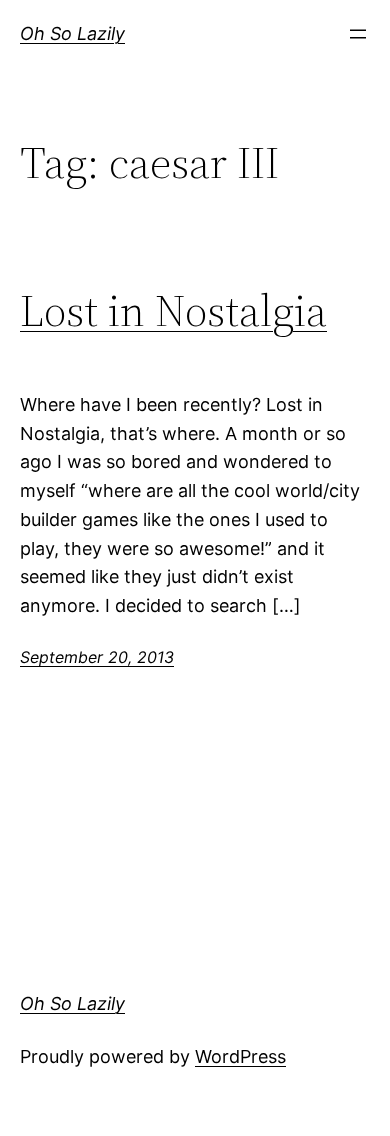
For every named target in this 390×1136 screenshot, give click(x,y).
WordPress (240, 1056)
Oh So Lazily (72, 33)
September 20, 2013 (97, 657)
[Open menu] (358, 34)
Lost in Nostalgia (173, 311)
